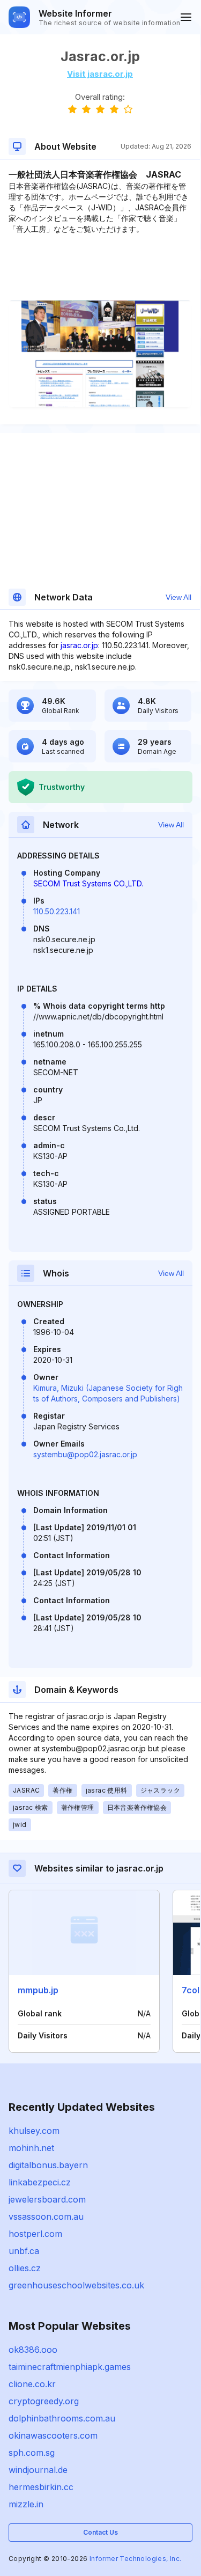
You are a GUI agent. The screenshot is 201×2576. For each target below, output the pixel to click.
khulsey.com (34, 2131)
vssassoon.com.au (46, 2217)
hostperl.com (35, 2234)
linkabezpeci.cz (40, 2182)
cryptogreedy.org (44, 2401)
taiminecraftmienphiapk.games (70, 2367)
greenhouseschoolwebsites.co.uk (76, 2285)
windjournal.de (38, 2470)
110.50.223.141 (57, 911)
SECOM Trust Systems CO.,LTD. (88, 883)
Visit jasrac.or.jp (100, 74)
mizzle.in (26, 2504)
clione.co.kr (32, 2384)
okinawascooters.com (53, 2435)
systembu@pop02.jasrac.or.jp (85, 1454)
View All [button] (178, 597)
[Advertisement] (100, 267)
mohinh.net (31, 2148)
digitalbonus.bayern (48, 2165)
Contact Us (100, 2532)
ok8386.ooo (33, 2350)
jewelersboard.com (47, 2199)
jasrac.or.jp (79, 645)
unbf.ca (24, 2251)
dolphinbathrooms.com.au (62, 2418)
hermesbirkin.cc (41, 2487)
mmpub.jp (38, 1990)
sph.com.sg (32, 2453)
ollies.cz (25, 2268)
